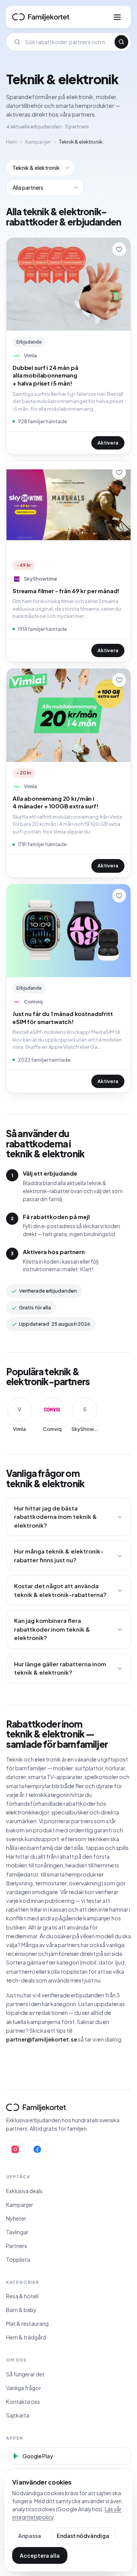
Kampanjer (38, 142)
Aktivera (108, 443)
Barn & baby (21, 2310)
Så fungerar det (25, 2374)
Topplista (18, 2259)
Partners (17, 2246)
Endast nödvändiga (83, 2536)
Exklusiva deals (24, 2191)
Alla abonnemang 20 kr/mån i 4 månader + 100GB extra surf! (56, 802)
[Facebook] (37, 2149)
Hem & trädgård (26, 2337)
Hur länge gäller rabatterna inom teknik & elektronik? (60, 1668)
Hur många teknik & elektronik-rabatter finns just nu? (59, 1555)
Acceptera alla (40, 2555)
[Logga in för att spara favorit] (119, 249)
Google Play (38, 2456)
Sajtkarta (18, 2415)
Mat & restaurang (27, 2323)
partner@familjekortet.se (42, 2039)
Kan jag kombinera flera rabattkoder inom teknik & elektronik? (52, 1629)
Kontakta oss (23, 2402)
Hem (11, 142)
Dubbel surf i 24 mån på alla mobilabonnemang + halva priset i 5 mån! (45, 375)
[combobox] (68, 42)
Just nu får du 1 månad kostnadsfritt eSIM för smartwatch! (63, 1018)
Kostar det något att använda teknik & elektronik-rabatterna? (60, 1590)
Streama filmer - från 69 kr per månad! (66, 591)
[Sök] (121, 42)
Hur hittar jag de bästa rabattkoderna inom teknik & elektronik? (56, 1517)
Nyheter (16, 2218)
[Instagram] (15, 2149)
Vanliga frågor (24, 2388)
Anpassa (30, 2536)
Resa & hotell (22, 2296)
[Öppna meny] (117, 17)
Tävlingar (17, 2232)
